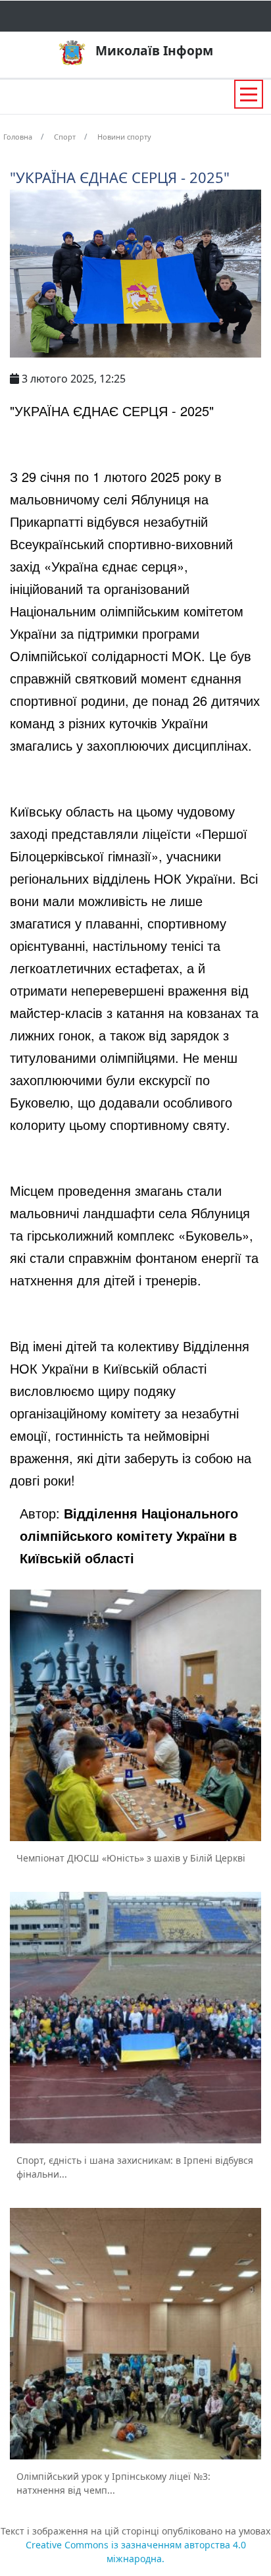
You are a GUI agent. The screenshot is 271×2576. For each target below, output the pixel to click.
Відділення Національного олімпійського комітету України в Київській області (129, 1535)
